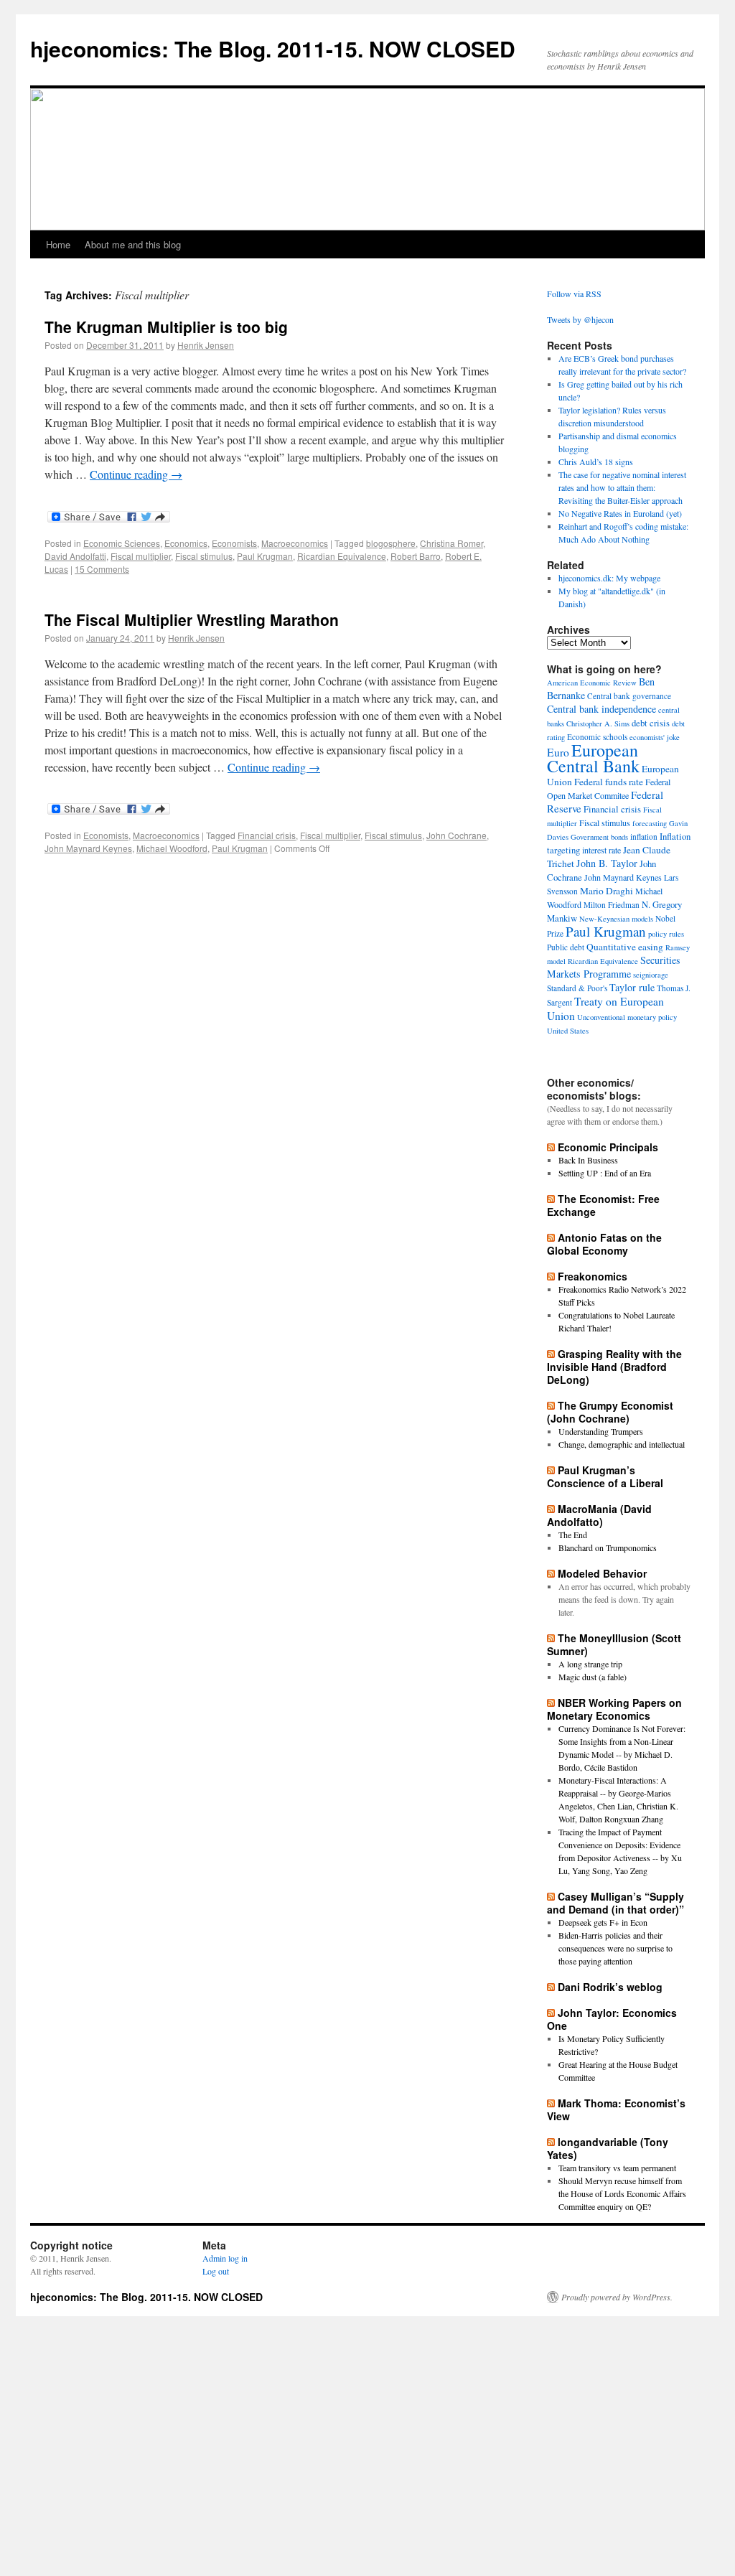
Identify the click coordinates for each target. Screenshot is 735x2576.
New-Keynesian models (616, 919)
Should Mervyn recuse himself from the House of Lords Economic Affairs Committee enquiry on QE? (622, 2193)
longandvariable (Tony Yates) (608, 2148)
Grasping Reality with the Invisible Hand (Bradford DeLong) (614, 1367)
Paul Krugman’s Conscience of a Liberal (605, 1476)
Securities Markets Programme (614, 967)
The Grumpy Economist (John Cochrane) (610, 1412)
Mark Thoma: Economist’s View (616, 2109)
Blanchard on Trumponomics (608, 1547)
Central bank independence (601, 709)
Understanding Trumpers (601, 1431)
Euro (558, 752)
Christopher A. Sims (598, 723)
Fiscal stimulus (204, 556)
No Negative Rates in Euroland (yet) (620, 513)
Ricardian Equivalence (342, 556)
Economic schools (597, 737)
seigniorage (651, 975)
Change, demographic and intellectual (622, 1444)
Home (58, 244)
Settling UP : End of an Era (605, 1173)
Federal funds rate (609, 782)
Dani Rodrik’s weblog (610, 1987)
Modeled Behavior (602, 1573)
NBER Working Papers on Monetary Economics (614, 1709)
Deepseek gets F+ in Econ (603, 1922)
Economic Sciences (122, 543)
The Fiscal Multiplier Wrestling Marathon (192, 619)
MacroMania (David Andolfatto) (599, 1515)
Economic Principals (608, 1147)
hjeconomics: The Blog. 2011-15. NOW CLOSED (273, 48)
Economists (234, 543)
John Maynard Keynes (88, 848)
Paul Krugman (265, 556)
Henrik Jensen (206, 345)
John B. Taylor (607, 863)
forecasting (650, 823)
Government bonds (599, 837)
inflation (644, 837)
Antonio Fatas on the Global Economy (604, 1244)
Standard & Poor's (577, 988)
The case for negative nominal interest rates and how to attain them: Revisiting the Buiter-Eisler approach (622, 487)
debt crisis (651, 723)
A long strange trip (590, 1664)
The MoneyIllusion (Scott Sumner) (614, 1644)
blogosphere (391, 543)
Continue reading (136, 474)
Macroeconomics (295, 543)
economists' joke (655, 737)
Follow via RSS (574, 294)
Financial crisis (267, 835)
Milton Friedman (612, 905)
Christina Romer (451, 543)
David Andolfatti (75, 556)
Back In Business (588, 1160)
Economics (186, 543)
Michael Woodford (172, 848)
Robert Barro (416, 556)
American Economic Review (592, 683)
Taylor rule (632, 987)
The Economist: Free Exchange (603, 1205)
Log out (216, 2271)
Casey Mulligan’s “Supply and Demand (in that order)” (615, 1903)
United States (568, 1031)
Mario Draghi (607, 891)
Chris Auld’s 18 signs (596, 462)
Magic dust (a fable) (593, 1677)
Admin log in (225, 2258)
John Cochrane (457, 835)
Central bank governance (629, 696)
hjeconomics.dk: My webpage (609, 578)
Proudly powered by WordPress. (617, 2297)
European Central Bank (593, 758)
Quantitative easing (625, 947)
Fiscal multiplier (141, 556)
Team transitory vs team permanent (617, 2168)
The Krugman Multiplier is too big (166, 327)
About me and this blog (133, 244)
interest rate (601, 850)
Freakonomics (593, 1276)
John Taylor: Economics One (612, 2019)
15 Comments (102, 569)
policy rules (666, 934)
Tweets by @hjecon (580, 319)
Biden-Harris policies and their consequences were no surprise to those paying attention (615, 1948)
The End (573, 1535)
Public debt (566, 947)
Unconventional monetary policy (627, 1017)
